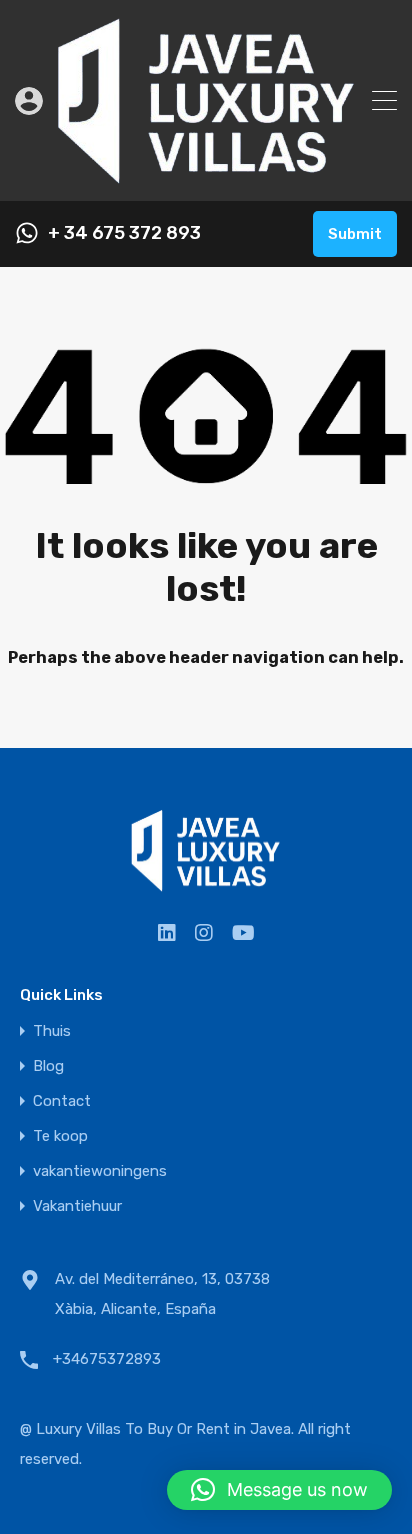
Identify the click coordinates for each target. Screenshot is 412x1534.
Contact (62, 1101)
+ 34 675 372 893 (124, 233)
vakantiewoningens (100, 1171)
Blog (48, 1066)
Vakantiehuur (77, 1206)
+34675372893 (107, 1359)
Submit (355, 234)
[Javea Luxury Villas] (206, 177)
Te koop (60, 1136)
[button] (279, 1490)
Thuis (52, 1031)
